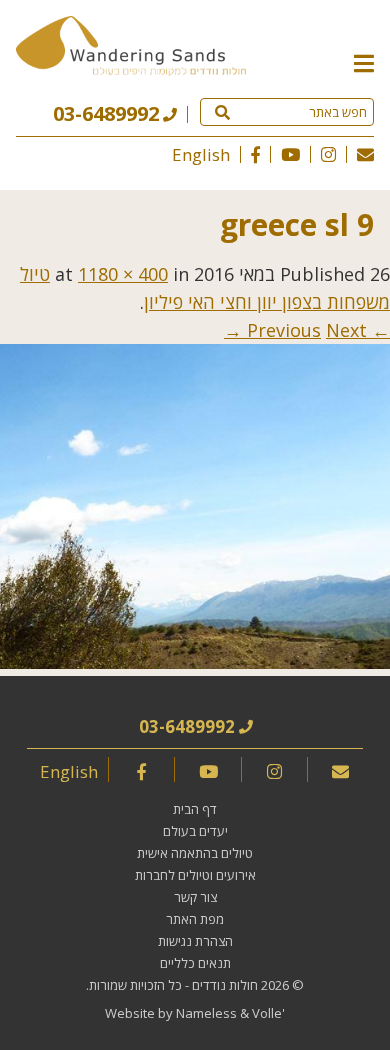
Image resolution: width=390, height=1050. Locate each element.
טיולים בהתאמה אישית (195, 853)
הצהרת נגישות (195, 941)
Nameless (206, 1013)
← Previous (318, 330)
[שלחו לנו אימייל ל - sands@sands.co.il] (365, 154)
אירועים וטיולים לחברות (195, 875)
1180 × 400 (123, 274)
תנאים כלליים (195, 963)
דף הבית (195, 809)
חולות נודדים (225, 985)
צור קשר (195, 897)
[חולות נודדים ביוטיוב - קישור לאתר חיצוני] (290, 154)
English (201, 154)
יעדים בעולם (195, 831)
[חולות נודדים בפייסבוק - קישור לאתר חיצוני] (255, 154)
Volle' (268, 1013)
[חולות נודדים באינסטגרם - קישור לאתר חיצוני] (328, 154)
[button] (364, 62)
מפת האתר (195, 919)
